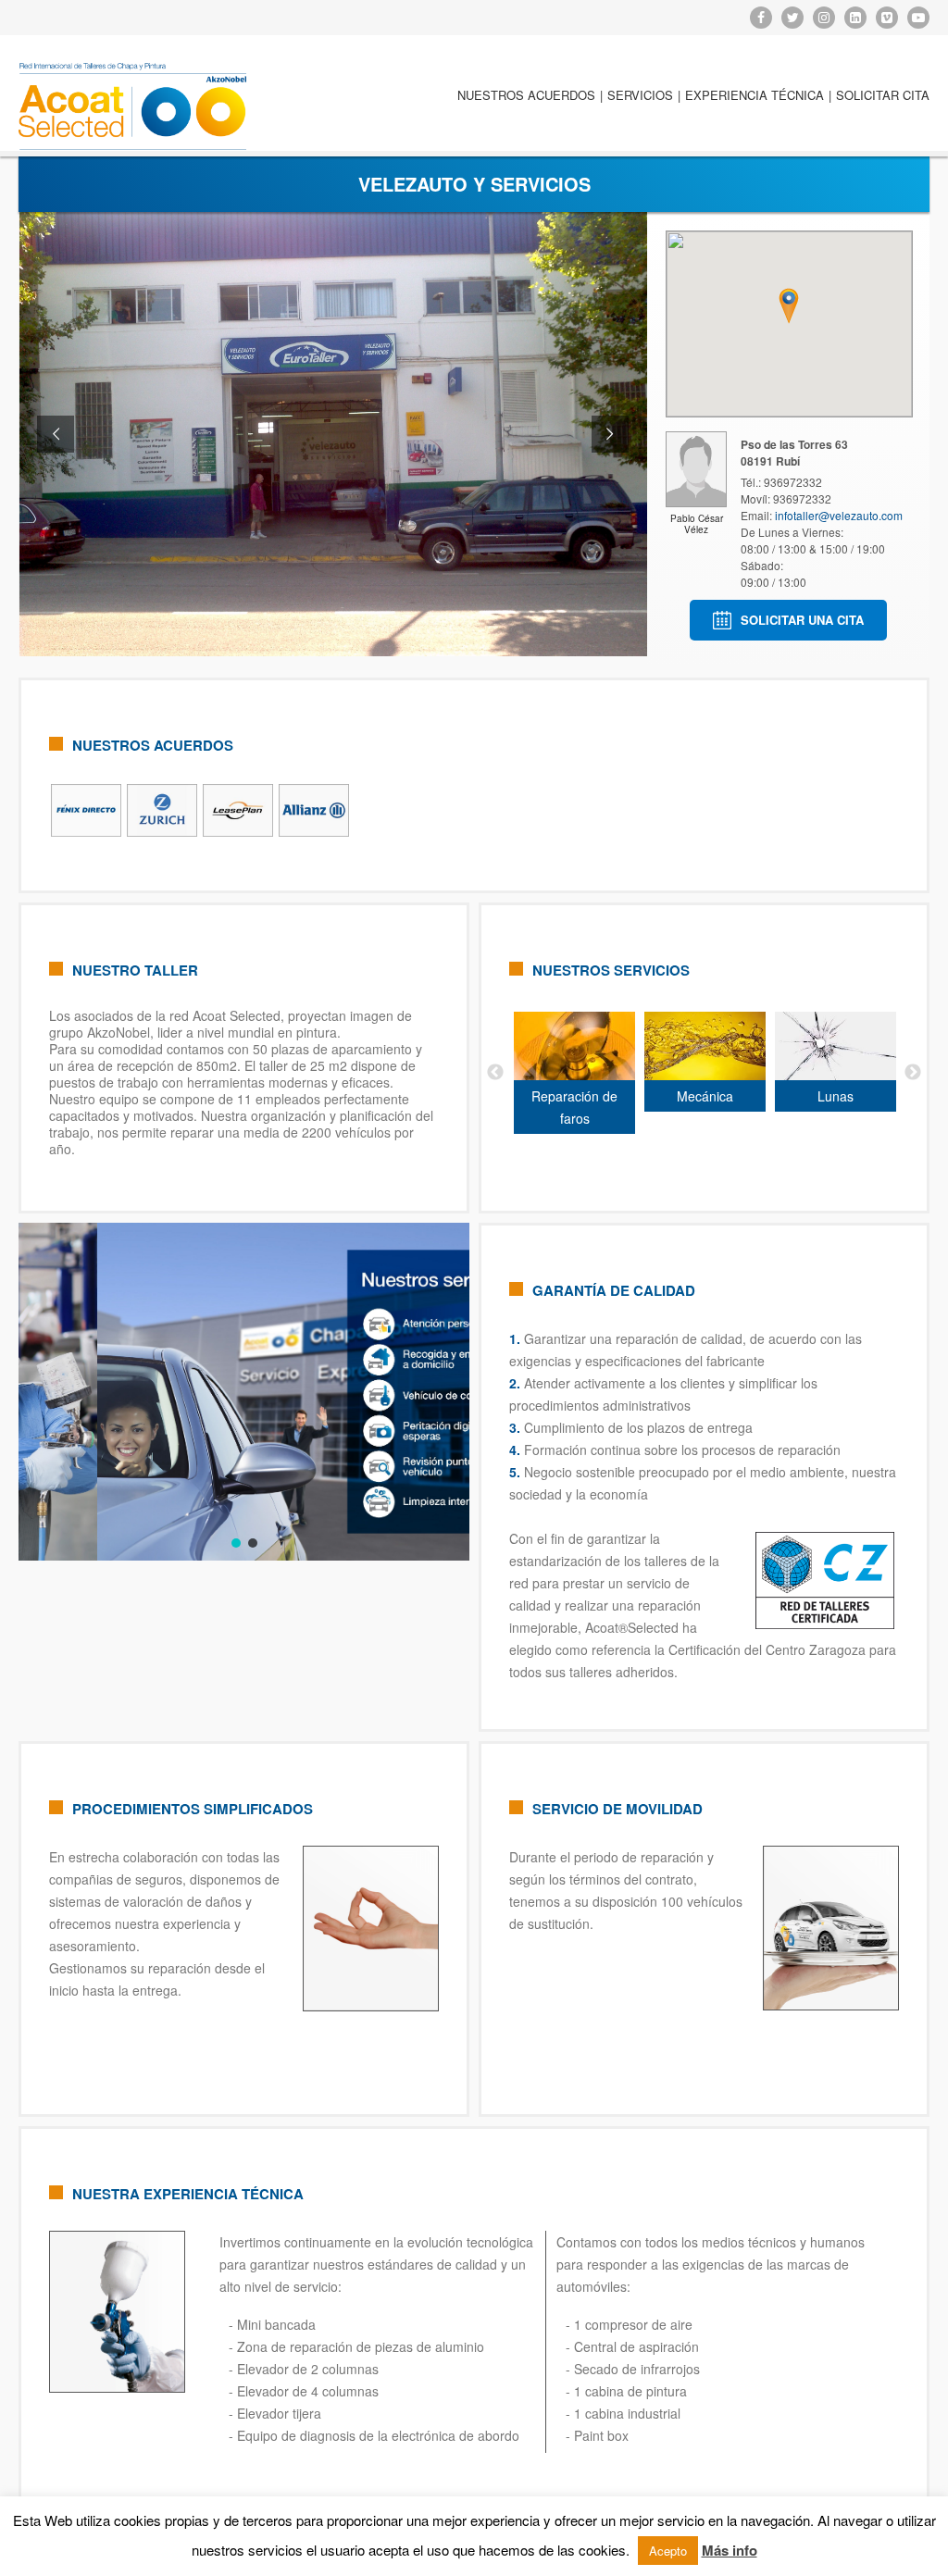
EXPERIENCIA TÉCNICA (755, 95)
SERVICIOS (640, 95)
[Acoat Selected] (132, 107)
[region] (244, 1392)
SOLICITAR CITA (883, 95)
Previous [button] (495, 1073)
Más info (730, 2550)
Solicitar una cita (802, 620)
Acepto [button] (668, 2551)
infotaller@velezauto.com (839, 515)
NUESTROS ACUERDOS (526, 95)
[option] (535, 1073)
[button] (236, 1543)
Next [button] (913, 1073)
